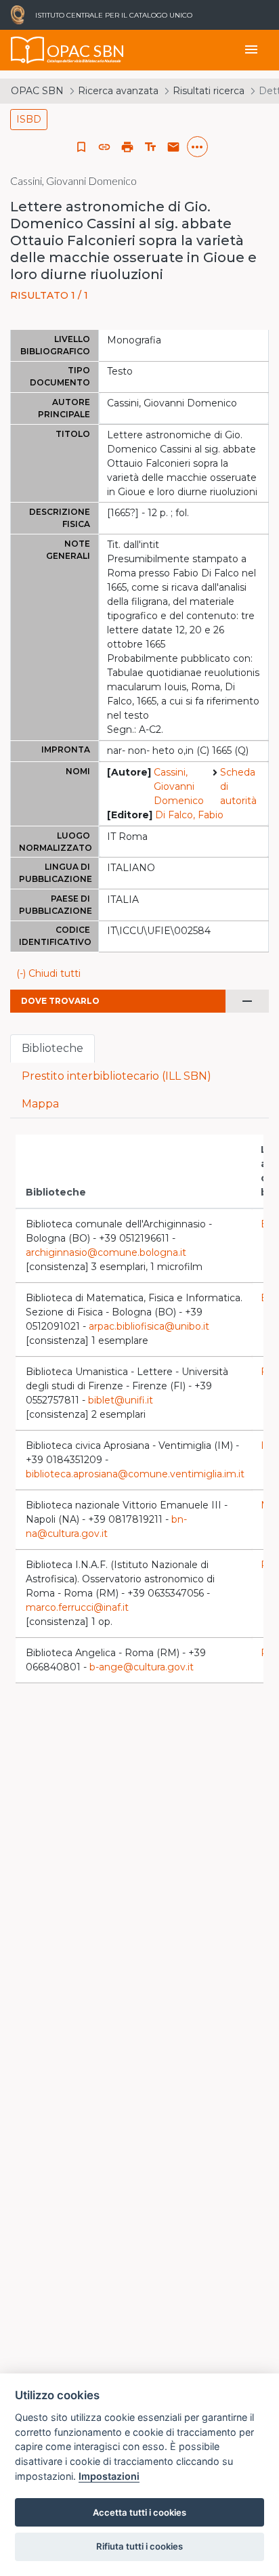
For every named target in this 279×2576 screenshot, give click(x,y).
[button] (104, 147)
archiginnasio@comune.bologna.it (106, 1252)
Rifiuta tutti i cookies (139, 2546)
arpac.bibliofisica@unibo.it (149, 1326)
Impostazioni (109, 2476)
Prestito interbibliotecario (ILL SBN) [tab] (116, 1076)
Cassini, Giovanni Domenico (179, 786)
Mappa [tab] (40, 1104)
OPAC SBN (37, 91)
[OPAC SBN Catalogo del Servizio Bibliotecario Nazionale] (28, 50)
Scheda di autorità (238, 786)
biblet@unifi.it (121, 1400)
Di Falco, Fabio (189, 815)
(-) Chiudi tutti (48, 973)
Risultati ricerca (209, 91)
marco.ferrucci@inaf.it (77, 1607)
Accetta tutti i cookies (139, 2512)
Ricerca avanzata (118, 91)
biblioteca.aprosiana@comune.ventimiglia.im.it (135, 1474)
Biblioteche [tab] (52, 1048)
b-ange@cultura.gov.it (142, 1667)
